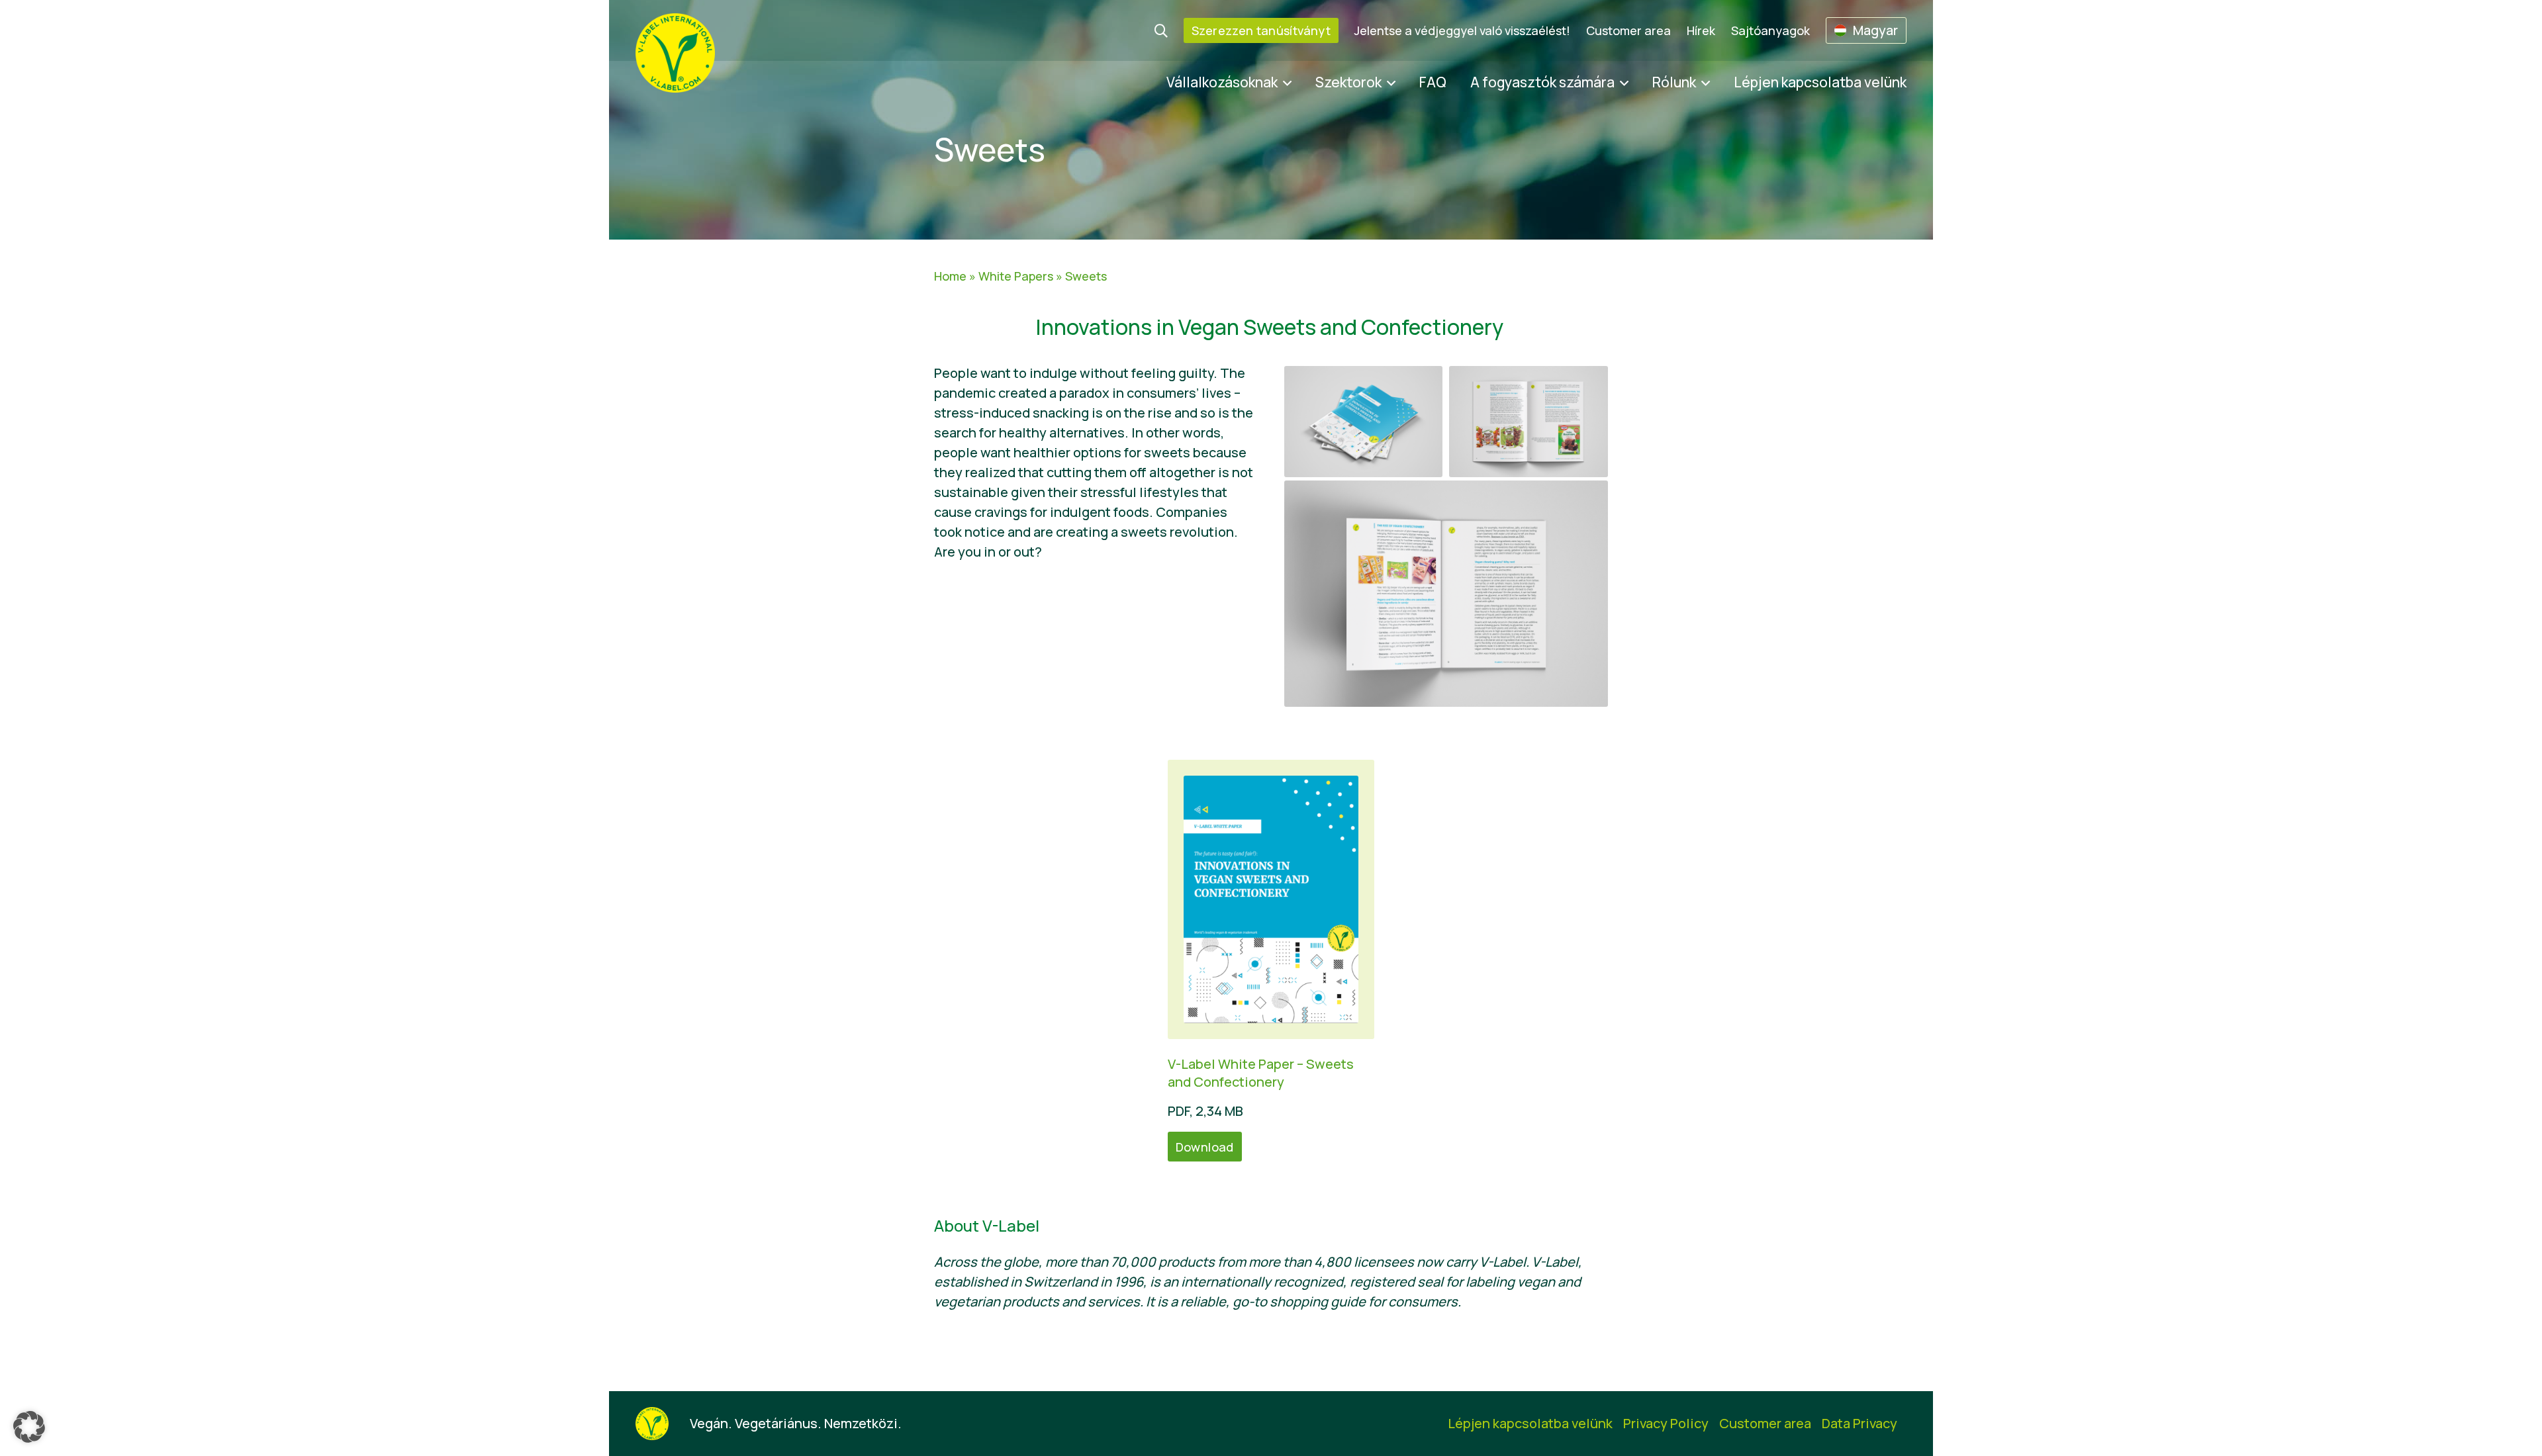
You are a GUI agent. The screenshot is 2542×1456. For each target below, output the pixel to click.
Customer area (1628, 30)
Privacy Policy (1666, 1423)
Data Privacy (1859, 1423)
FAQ (1433, 82)
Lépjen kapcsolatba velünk (1820, 82)
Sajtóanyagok (1770, 30)
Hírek (1701, 30)
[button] (29, 1427)
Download (1205, 1147)
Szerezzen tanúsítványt (1261, 30)
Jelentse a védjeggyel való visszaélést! (1462, 30)
